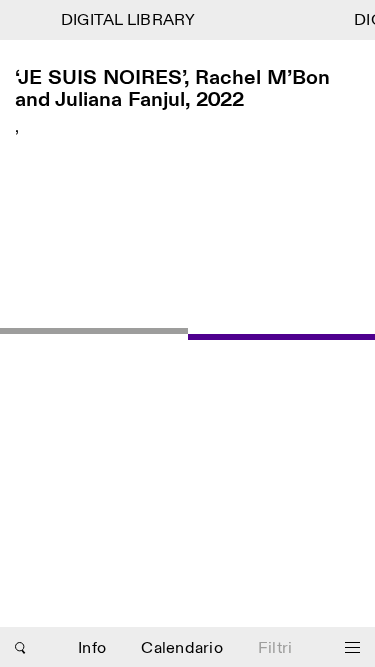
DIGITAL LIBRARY (127, 20)
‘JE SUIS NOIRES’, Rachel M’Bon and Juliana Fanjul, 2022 (172, 89)
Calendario (182, 648)
